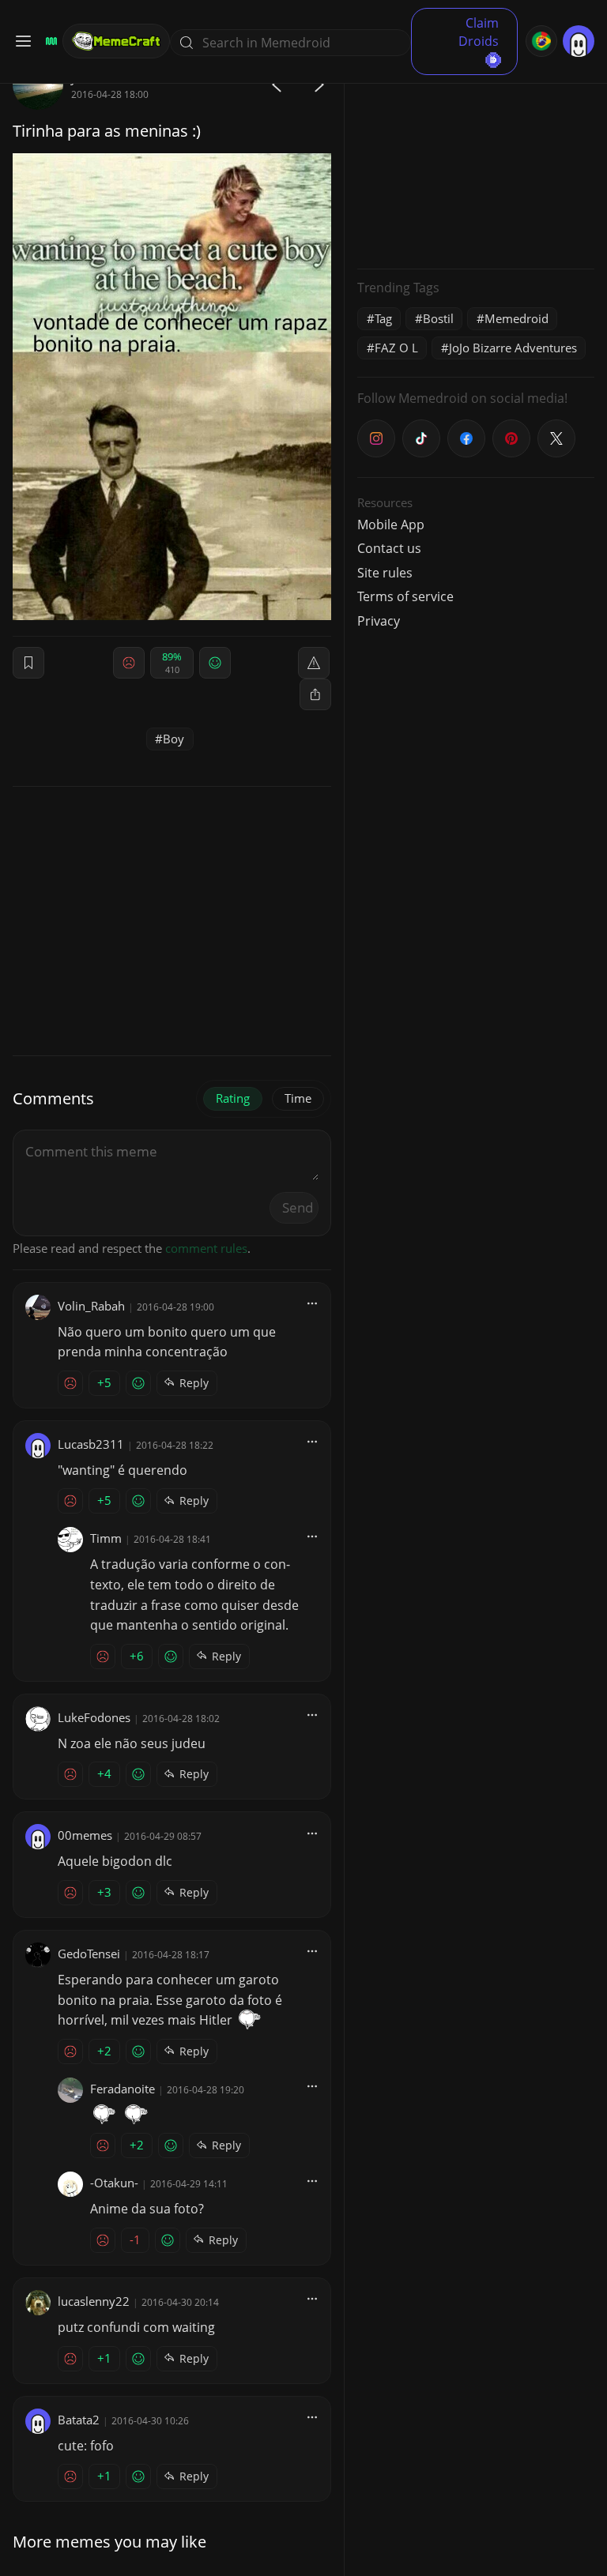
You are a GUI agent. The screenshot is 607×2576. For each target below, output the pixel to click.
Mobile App (391, 525)
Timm (106, 1538)
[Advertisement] (476, 158)
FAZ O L (396, 348)
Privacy (379, 621)
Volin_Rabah (91, 1306)
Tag (383, 318)
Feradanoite (123, 2089)
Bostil (438, 318)
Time (298, 1098)
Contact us (389, 548)
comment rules (206, 1248)
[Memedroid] (49, 41)
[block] (315, 694)
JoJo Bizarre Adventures (513, 348)
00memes (85, 1835)
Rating (233, 1098)
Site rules (385, 573)
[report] (314, 663)
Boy (173, 739)
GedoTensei (89, 1954)
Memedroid (517, 318)
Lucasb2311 (91, 1444)
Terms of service (405, 596)
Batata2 (79, 2420)
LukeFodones (94, 1717)
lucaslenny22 (94, 2301)
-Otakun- (114, 2183)
